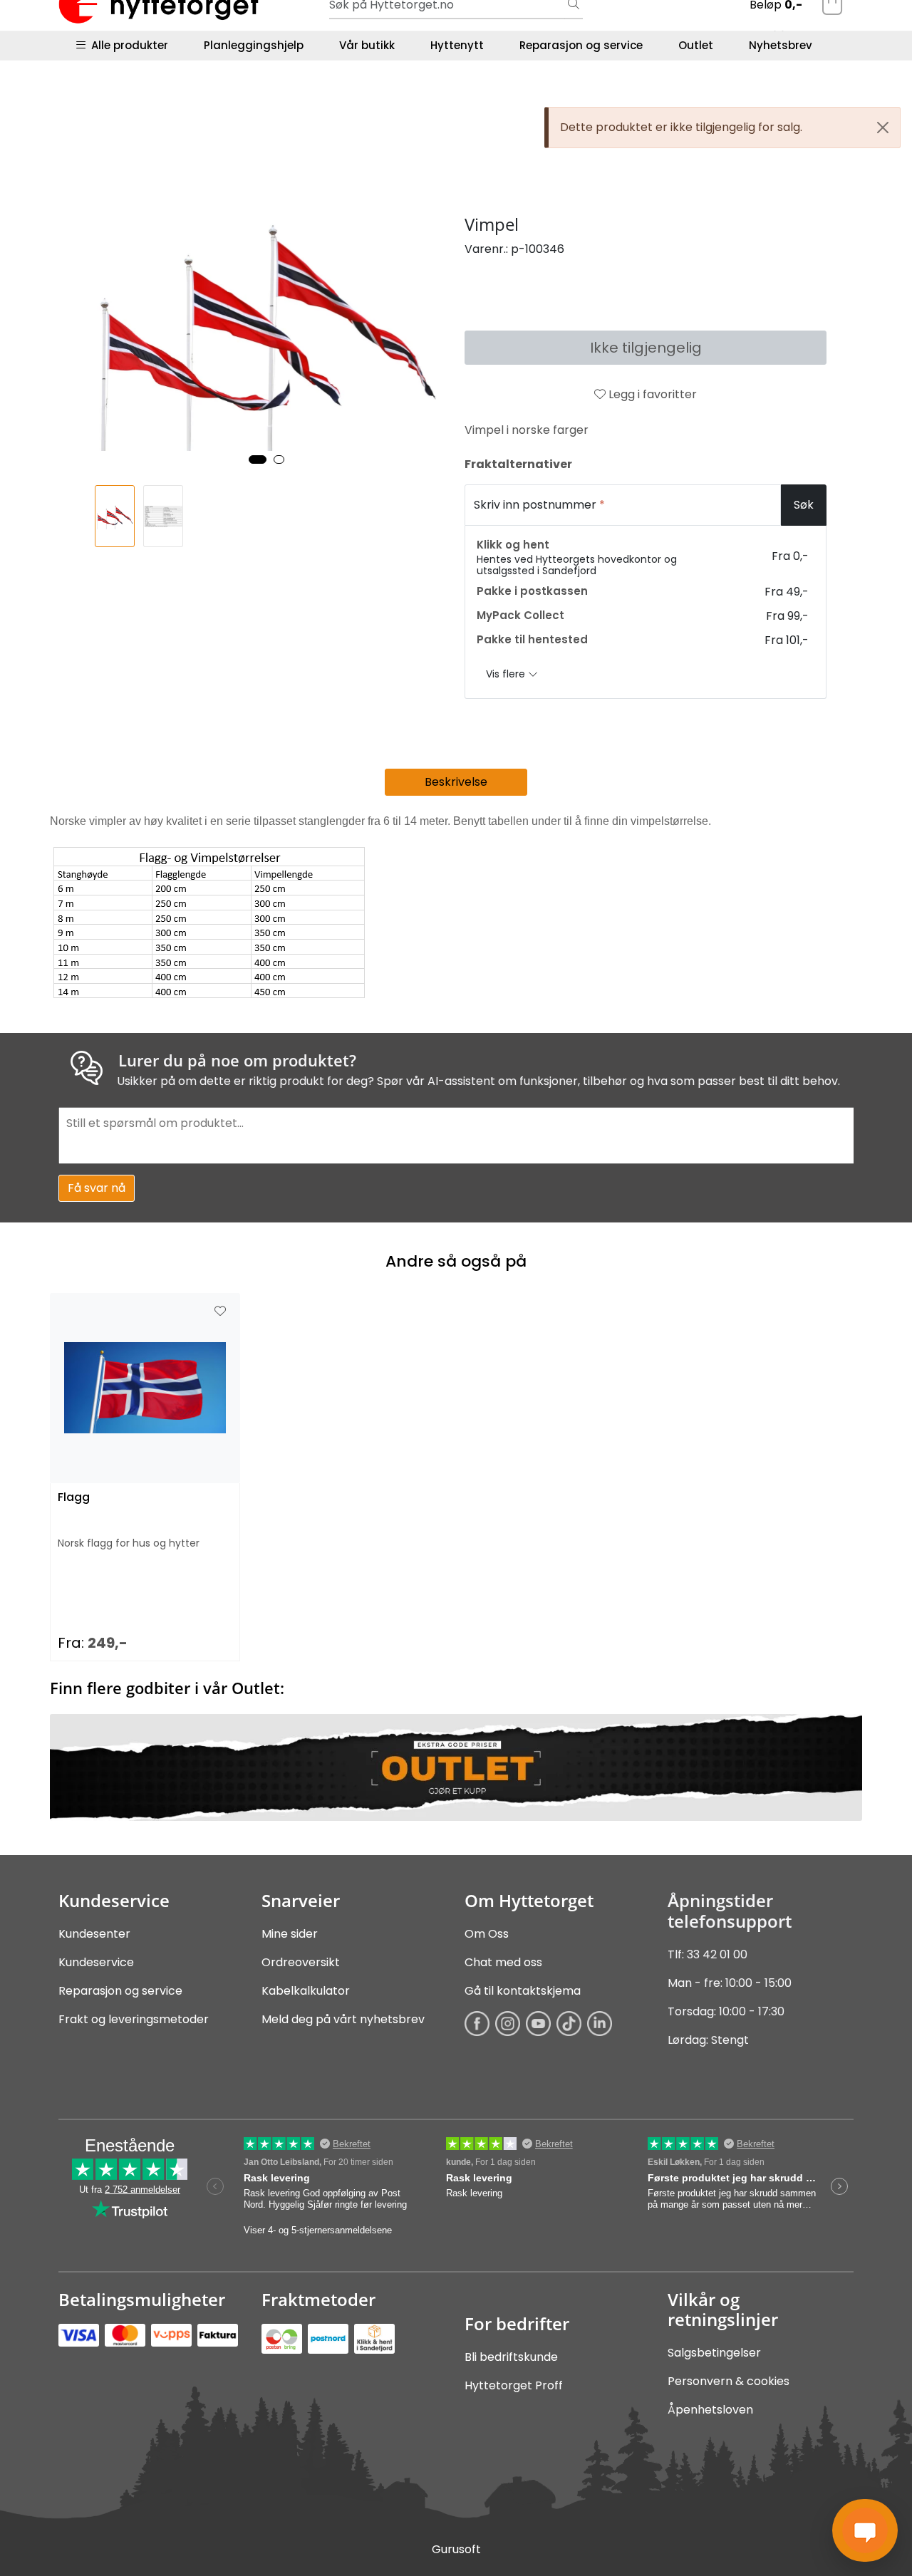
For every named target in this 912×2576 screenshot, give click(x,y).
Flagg (74, 1498)
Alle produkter (127, 45)
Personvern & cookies (729, 2381)
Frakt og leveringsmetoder (134, 2019)
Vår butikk (367, 45)
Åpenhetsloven (710, 2410)
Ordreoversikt (301, 1962)
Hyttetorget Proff (514, 2385)
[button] (258, 459)
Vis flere (507, 674)
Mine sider (290, 1934)
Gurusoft (456, 2549)
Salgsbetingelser (714, 2353)
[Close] (883, 128)
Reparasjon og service (581, 45)
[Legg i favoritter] (220, 1312)
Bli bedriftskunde (511, 2357)
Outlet (696, 45)
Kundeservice (96, 1962)
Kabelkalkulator (306, 1991)
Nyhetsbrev (781, 45)
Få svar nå (97, 1188)
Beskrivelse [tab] (456, 782)
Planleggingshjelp (254, 45)
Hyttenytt (457, 45)
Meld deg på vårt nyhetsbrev (343, 2019)
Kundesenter (94, 1934)
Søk (804, 505)
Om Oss (487, 1934)
